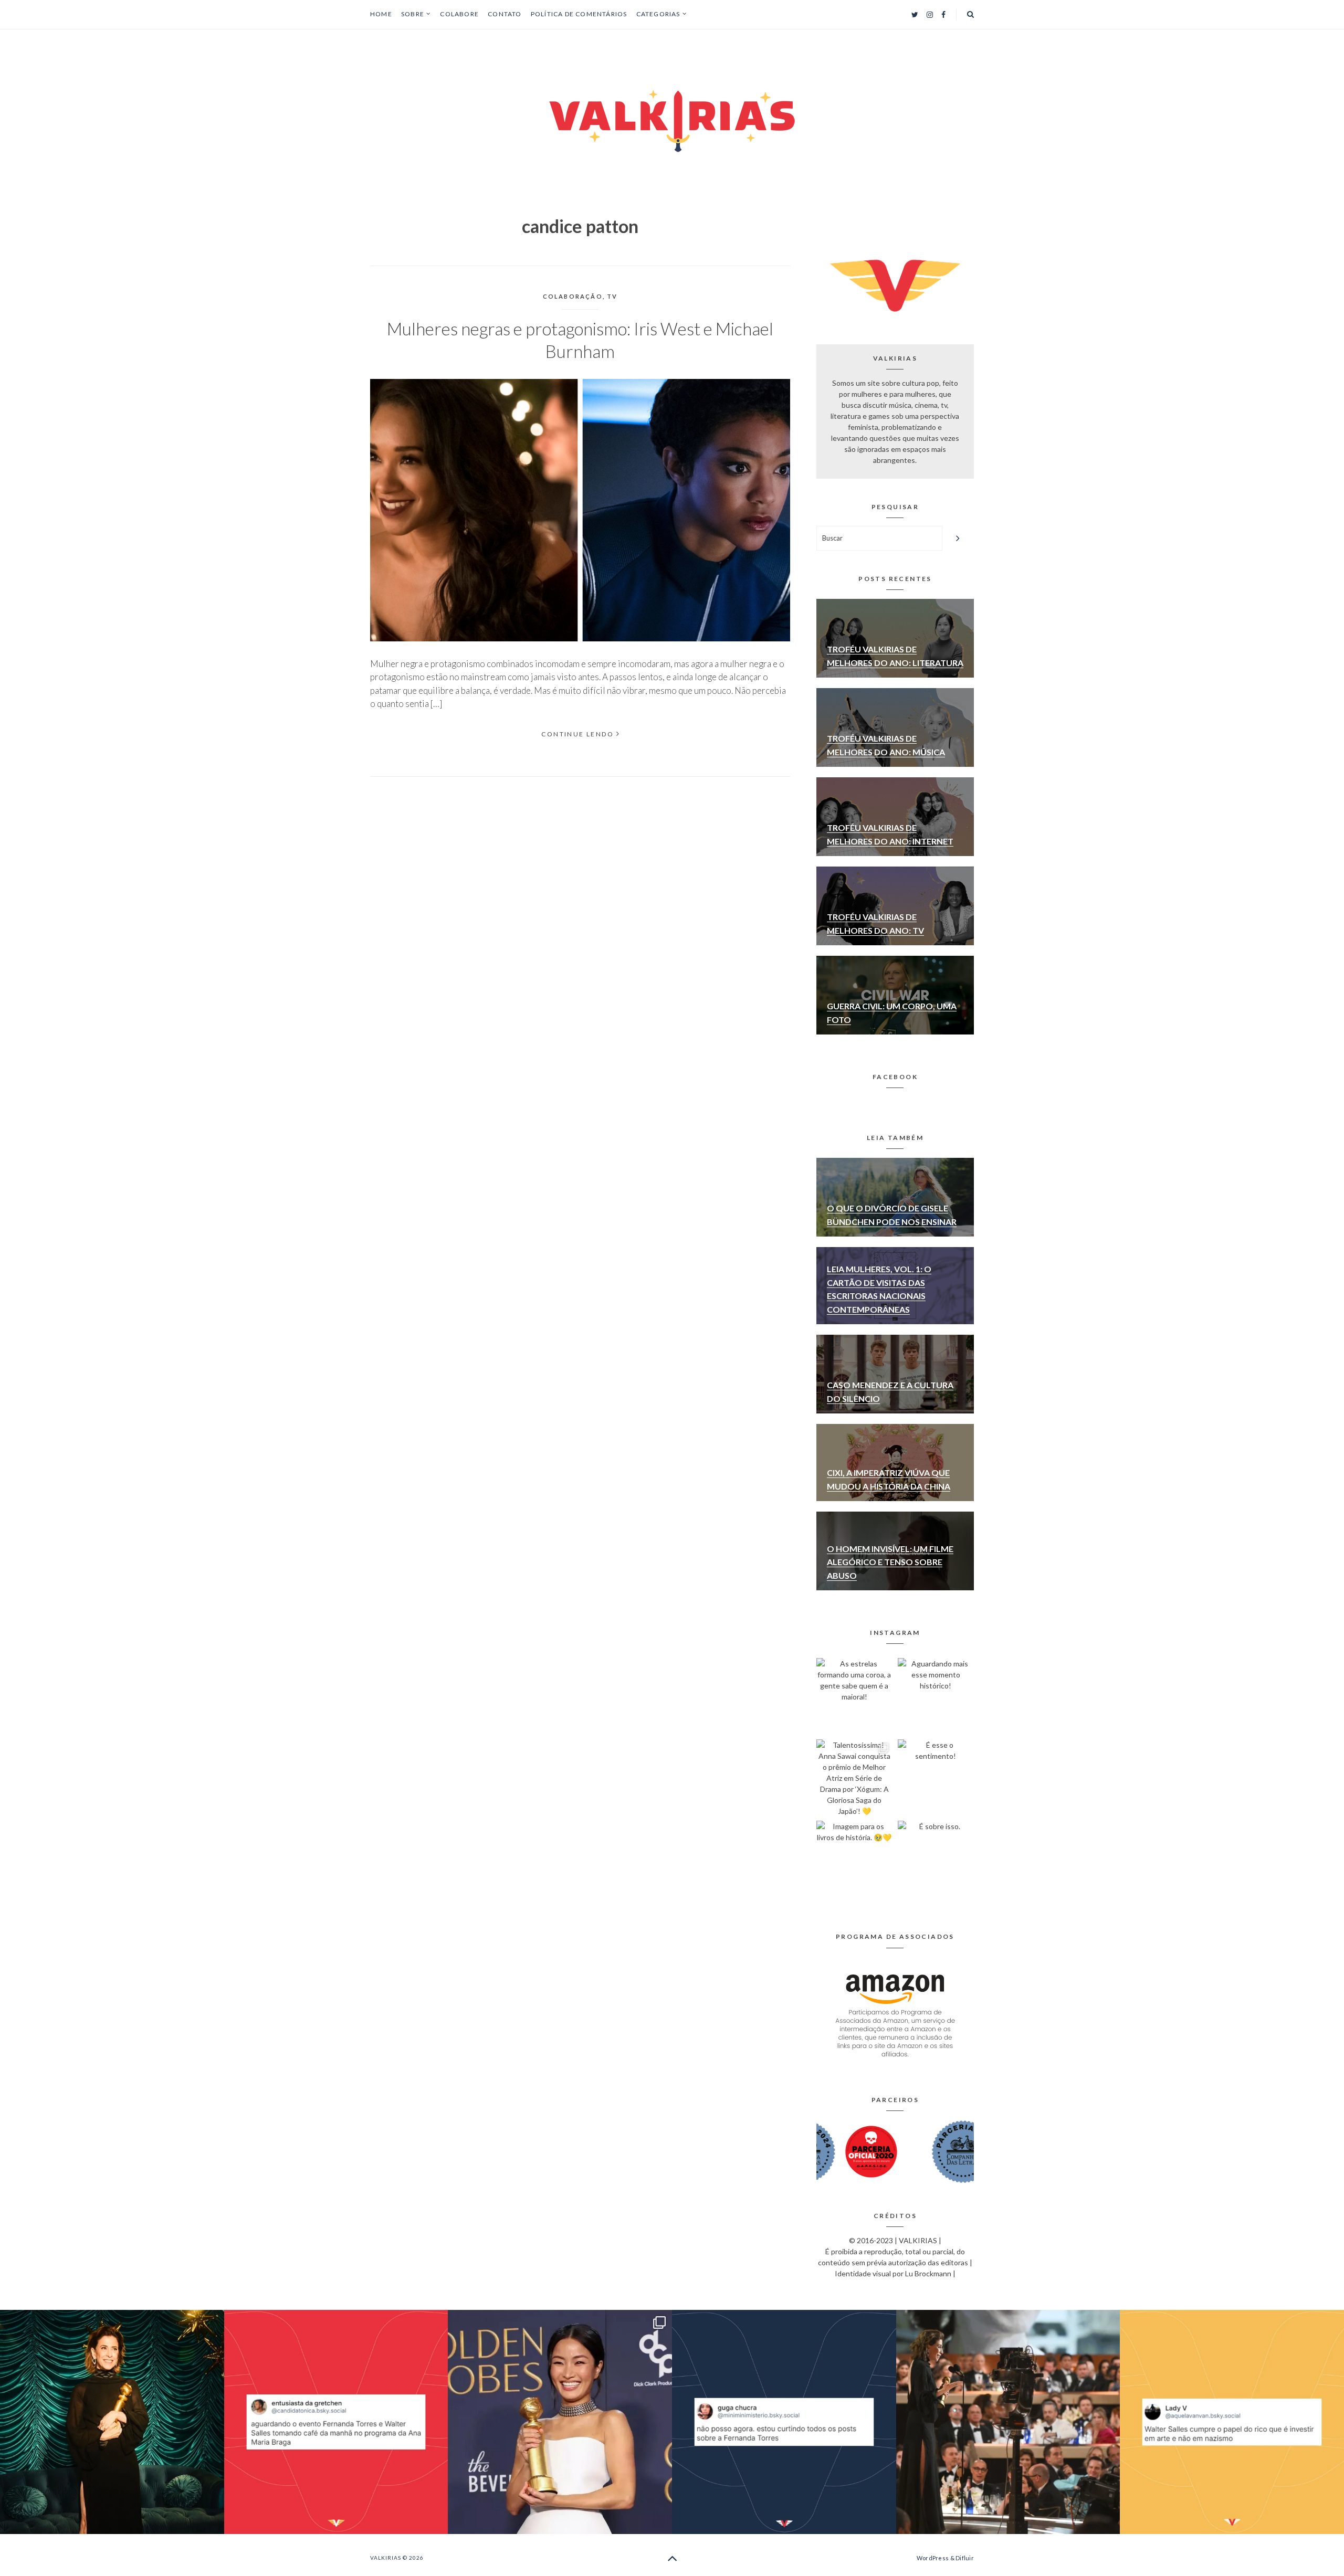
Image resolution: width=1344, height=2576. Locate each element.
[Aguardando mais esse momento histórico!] (936, 1696)
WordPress (933, 2558)
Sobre (413, 14)
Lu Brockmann (928, 2273)
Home (381, 14)
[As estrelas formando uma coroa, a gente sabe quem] (854, 1696)
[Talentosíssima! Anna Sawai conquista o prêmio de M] (854, 1777)
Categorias (658, 14)
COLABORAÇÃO (573, 296)
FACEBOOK (895, 1077)
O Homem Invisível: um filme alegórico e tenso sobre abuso (890, 1562)
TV (612, 296)
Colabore (459, 14)
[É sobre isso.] (936, 1859)
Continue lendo (577, 734)
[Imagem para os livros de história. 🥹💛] (854, 1859)
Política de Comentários (579, 14)
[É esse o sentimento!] (936, 1777)
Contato (505, 14)
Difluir (965, 2558)
